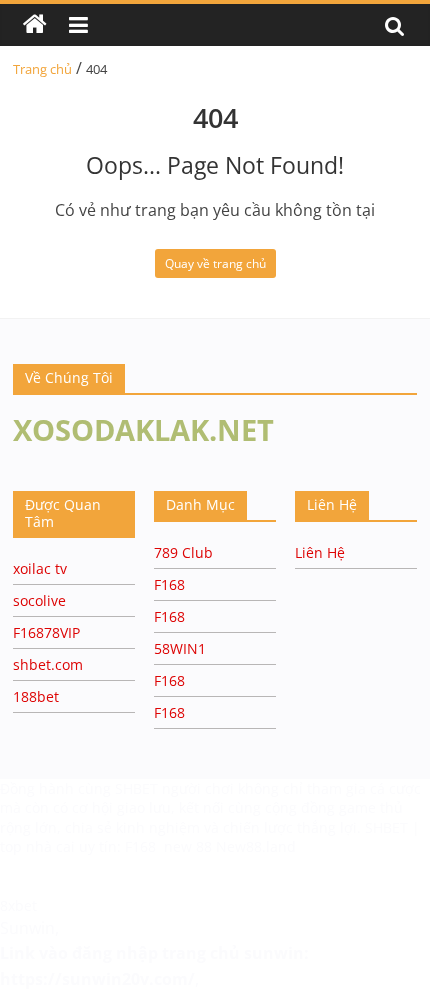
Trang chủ (42, 69)
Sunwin (27, 928)
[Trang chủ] (35, 25)
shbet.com (48, 664)
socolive (39, 600)
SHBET (138, 788)
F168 (169, 584)
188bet (36, 696)
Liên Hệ (320, 552)
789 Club (183, 552)
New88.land (256, 846)
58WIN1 (180, 648)
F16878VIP (46, 632)
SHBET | (392, 827)
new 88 (188, 846)
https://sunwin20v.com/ (97, 979)
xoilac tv (40, 568)
